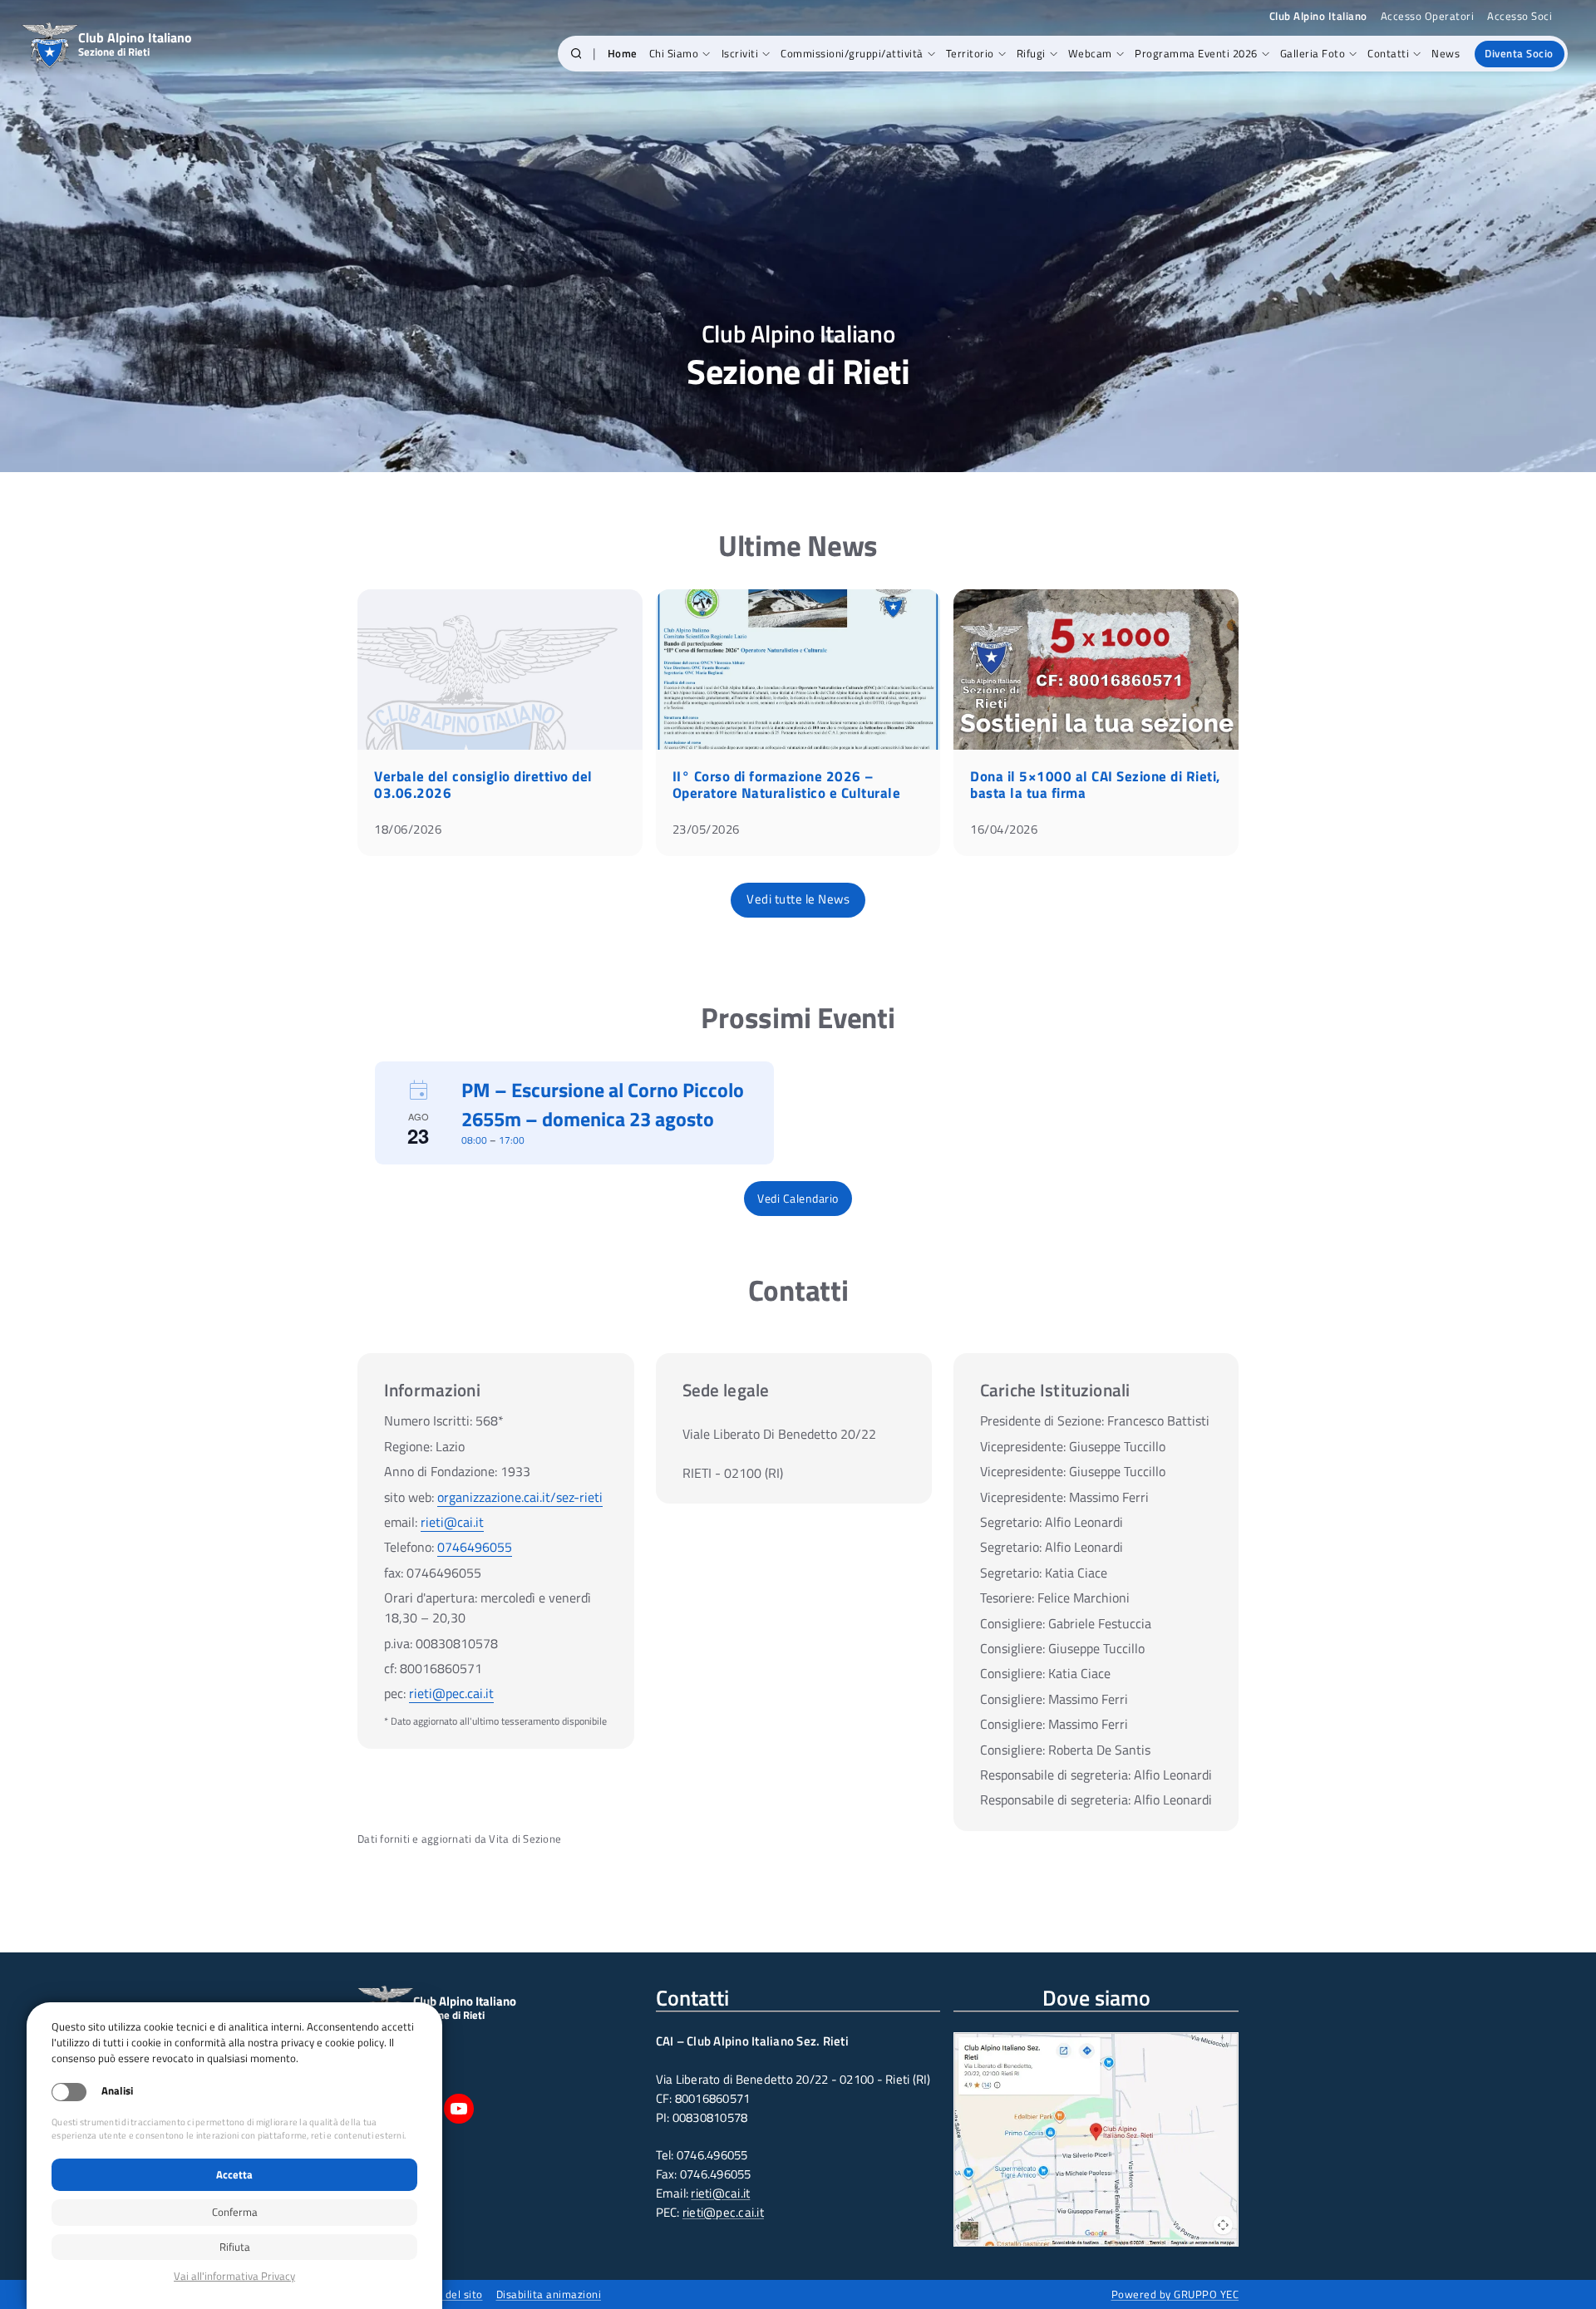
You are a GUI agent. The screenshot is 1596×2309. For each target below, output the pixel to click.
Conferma (235, 2212)
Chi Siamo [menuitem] (674, 53)
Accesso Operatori (1428, 16)
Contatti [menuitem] (1388, 53)
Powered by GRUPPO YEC (1175, 2294)
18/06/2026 (408, 829)
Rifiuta (235, 2247)
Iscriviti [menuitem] (740, 53)
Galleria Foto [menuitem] (1313, 53)
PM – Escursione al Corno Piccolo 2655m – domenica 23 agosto (603, 1104)
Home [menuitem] (623, 53)
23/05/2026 (706, 829)
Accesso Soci (1520, 16)
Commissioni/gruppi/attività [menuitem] (852, 53)
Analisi (117, 2091)
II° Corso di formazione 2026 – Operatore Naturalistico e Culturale (787, 785)
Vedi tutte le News (798, 899)
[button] (576, 54)
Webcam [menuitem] (1090, 53)
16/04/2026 (1004, 829)
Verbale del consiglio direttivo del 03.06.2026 (483, 785)
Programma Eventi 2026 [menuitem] (1196, 53)
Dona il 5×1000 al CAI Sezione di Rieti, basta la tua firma (1095, 785)
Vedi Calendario (798, 1198)
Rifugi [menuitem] (1031, 53)
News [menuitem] (1446, 53)
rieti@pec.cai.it (451, 1693)
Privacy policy (234, 2276)
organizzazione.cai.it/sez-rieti (520, 1497)
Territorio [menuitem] (970, 53)
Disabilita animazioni (549, 2294)
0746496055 (475, 1547)
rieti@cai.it (452, 1522)
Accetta (234, 2174)
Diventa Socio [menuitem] (1519, 53)
